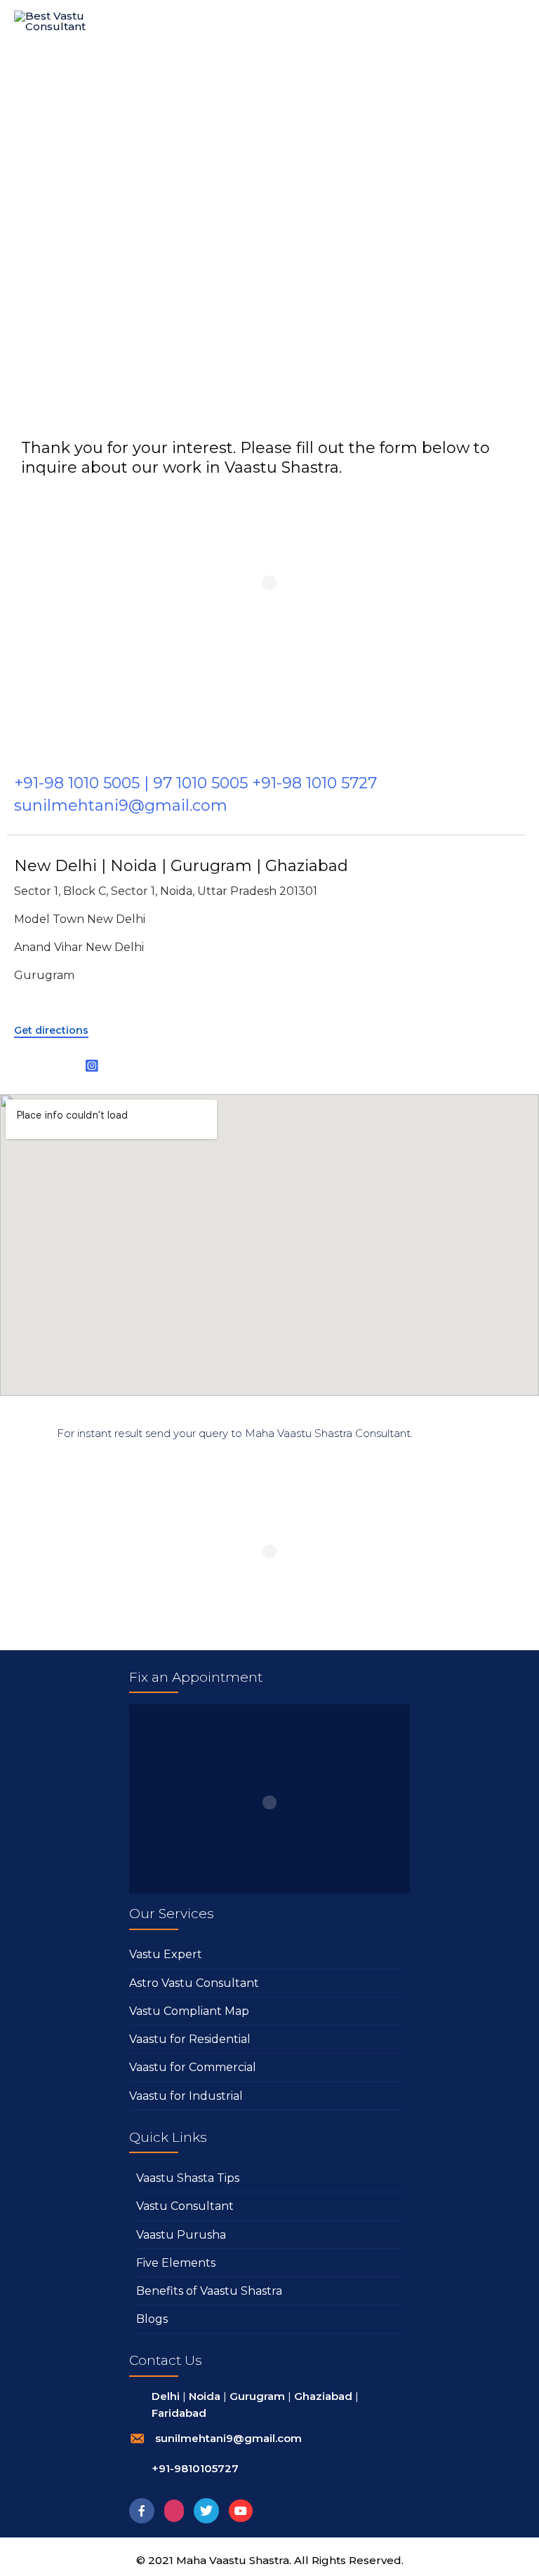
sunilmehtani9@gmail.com (228, 2438)
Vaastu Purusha (181, 2235)
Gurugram (257, 2396)
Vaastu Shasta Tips (188, 2178)
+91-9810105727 (195, 2468)
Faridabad (179, 2413)
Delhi (166, 2396)
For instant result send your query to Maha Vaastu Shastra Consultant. (235, 1433)
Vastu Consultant (185, 2206)
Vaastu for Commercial (193, 2067)
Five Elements (176, 2263)
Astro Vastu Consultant (194, 1983)
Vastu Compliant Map (189, 2011)
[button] (51, 1031)
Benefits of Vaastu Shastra (209, 2291)
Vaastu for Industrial (186, 2096)
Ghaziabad (323, 2396)
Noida (205, 2396)
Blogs (152, 2319)
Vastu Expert (166, 1954)
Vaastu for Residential (190, 2039)
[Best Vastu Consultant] (57, 26)
